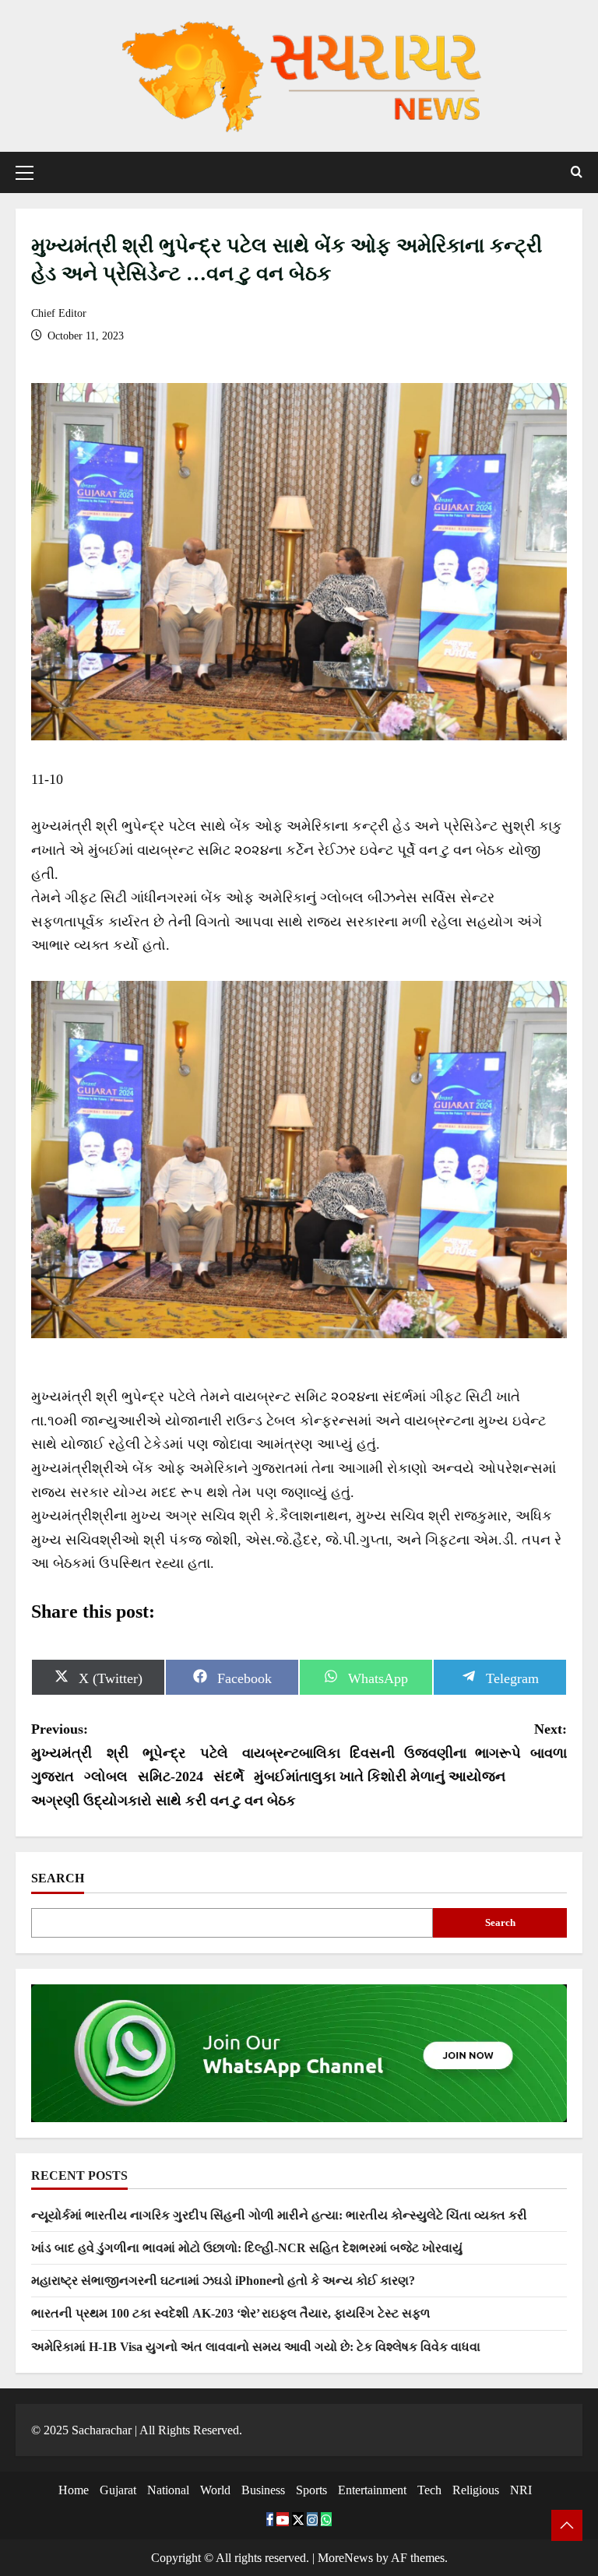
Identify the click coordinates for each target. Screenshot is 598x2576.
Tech (429, 2490)
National (168, 2490)
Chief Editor (59, 313)
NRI (521, 2490)
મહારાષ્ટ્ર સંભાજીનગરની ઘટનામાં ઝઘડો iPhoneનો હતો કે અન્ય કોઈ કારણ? (223, 2281)
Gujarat (118, 2490)
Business (263, 2490)
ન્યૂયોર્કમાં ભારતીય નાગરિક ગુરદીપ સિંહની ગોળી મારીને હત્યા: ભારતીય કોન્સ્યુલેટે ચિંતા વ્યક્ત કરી (279, 2215)
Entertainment (372, 2490)
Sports (311, 2490)
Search (58, 1878)
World (215, 2490)
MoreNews (345, 2558)
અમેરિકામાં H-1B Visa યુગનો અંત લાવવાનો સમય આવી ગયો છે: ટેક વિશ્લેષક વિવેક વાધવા (256, 2347)
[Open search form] (577, 172)
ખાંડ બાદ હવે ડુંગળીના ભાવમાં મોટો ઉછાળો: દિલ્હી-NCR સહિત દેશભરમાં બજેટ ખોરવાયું (247, 2248)
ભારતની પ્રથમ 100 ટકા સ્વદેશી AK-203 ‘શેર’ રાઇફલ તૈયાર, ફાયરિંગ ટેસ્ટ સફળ (230, 2313)
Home (74, 2490)
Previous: (165, 1765)
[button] (25, 172)
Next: (433, 1753)
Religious (476, 2490)
